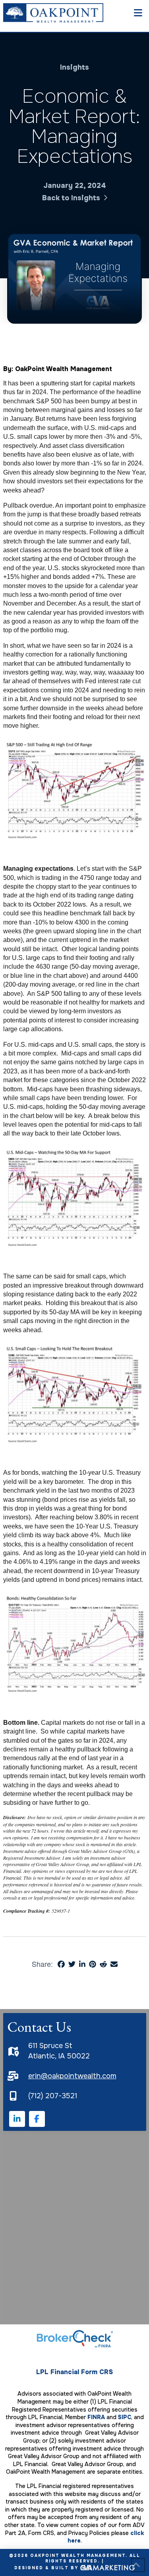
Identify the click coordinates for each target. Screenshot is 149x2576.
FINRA (96, 2417)
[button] (140, 13)
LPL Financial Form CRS (74, 2372)
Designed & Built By (47, 2567)
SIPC (125, 2417)
